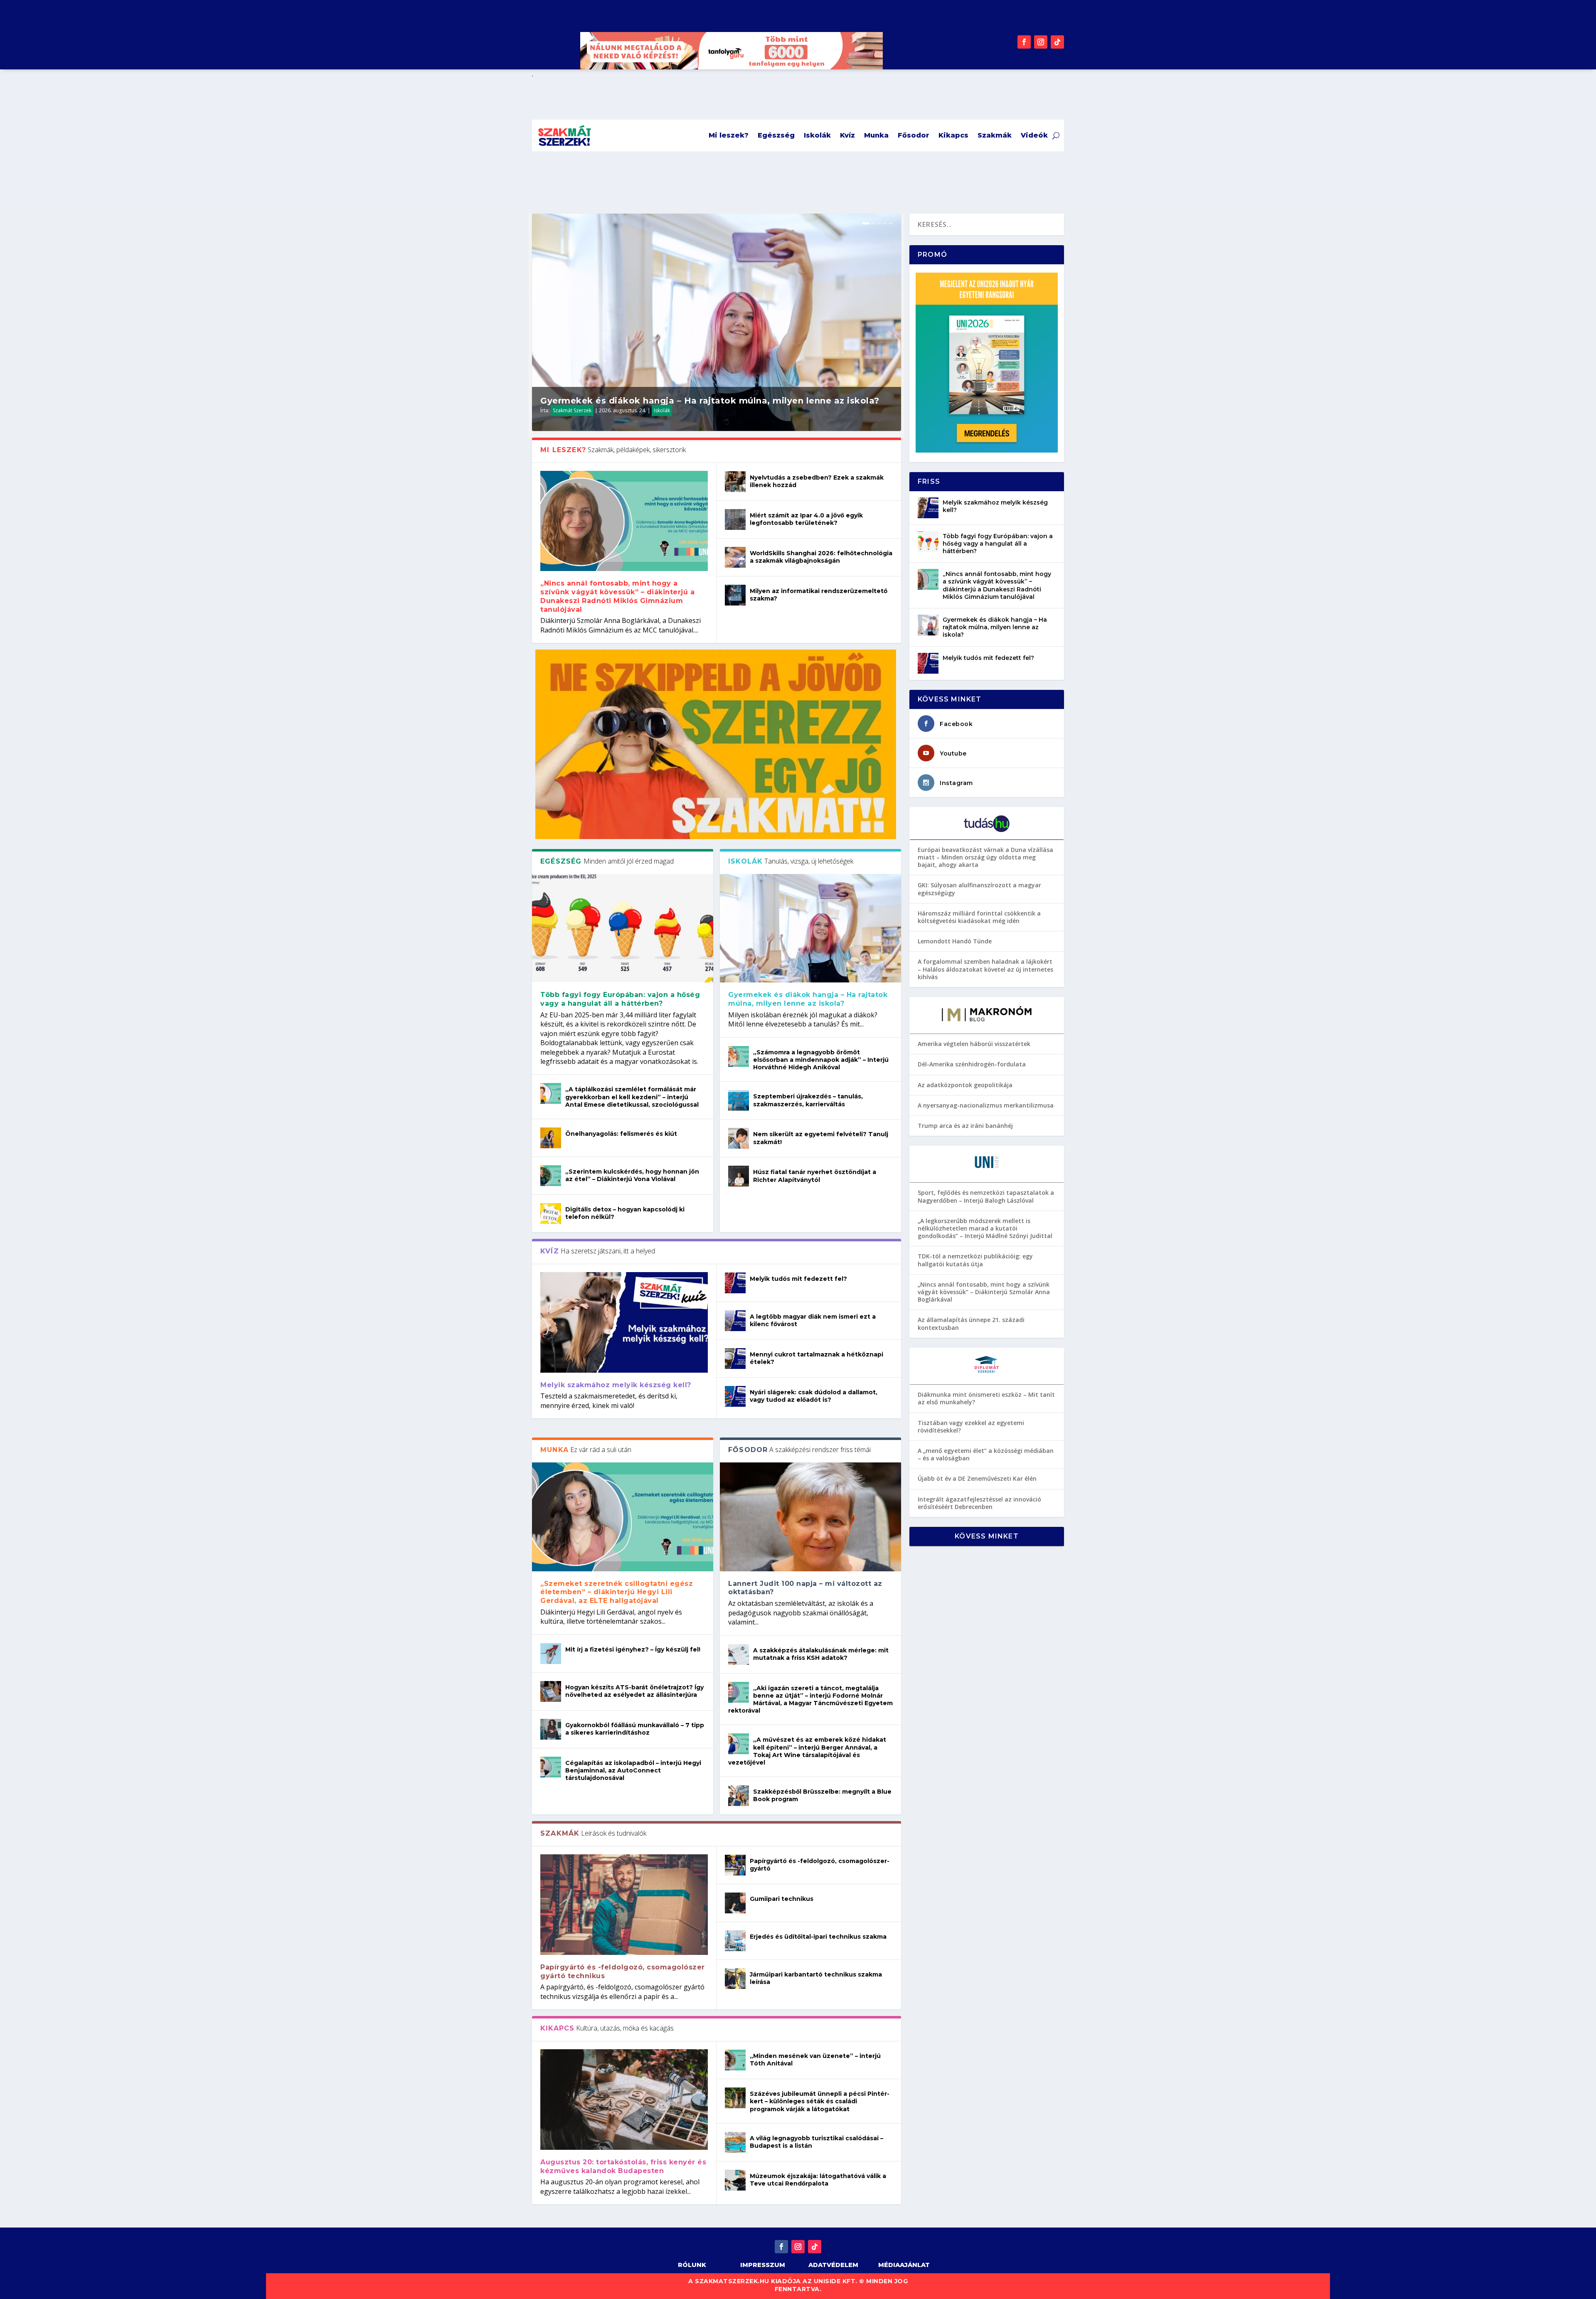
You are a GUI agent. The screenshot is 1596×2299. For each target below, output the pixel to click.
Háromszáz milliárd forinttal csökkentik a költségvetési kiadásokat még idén (979, 917)
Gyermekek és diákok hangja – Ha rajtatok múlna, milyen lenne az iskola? (711, 401)
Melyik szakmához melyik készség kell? (616, 1385)
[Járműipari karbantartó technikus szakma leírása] (735, 1979)
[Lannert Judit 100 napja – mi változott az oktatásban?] (810, 1517)
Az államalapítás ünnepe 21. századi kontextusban (971, 1323)
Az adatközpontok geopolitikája (965, 1085)
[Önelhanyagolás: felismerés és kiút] (551, 1138)
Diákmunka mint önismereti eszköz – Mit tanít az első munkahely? (986, 1398)
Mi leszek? (729, 135)
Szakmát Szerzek (572, 410)
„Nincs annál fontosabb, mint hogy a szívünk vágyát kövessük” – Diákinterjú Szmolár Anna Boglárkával (984, 1292)
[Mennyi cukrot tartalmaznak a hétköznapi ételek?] (735, 1359)
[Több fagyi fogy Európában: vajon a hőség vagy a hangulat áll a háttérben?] (623, 928)
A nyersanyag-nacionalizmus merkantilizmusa (986, 1105)
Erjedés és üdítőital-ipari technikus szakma (818, 1937)
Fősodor (914, 135)
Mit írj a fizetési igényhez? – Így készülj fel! (633, 1649)
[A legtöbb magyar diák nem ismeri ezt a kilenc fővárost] (735, 1321)
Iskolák (817, 135)
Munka (876, 135)
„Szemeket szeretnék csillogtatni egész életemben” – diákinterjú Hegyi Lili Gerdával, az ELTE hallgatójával (617, 1592)
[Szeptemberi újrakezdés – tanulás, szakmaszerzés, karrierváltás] (739, 1100)
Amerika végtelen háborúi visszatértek (974, 1044)
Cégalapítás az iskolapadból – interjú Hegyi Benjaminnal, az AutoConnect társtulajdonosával (633, 1770)
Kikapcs (953, 135)
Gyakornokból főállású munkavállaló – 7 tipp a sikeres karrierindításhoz (635, 1729)
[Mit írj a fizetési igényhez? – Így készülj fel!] (551, 1654)
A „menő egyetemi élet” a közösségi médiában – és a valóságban (986, 1454)
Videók (1034, 135)
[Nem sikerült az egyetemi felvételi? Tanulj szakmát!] (739, 1138)
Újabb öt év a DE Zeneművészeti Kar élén (977, 1478)
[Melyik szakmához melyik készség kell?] (624, 1322)
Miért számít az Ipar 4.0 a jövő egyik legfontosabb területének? (806, 519)
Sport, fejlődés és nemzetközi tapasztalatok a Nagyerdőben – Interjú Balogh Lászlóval (986, 1196)
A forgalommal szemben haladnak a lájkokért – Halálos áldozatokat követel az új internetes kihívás (985, 969)
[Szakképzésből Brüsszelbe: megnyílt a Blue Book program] (739, 1796)
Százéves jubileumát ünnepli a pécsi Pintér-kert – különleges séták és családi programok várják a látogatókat (820, 2101)
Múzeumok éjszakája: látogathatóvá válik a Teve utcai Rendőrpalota (818, 2180)
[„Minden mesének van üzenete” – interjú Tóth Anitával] (735, 2060)
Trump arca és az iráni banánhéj (965, 1126)
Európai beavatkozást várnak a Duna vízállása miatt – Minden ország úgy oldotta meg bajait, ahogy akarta (985, 857)
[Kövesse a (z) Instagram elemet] (1041, 42)
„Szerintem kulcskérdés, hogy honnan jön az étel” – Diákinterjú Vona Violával (632, 1175)
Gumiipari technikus (782, 1899)
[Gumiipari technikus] (735, 1903)
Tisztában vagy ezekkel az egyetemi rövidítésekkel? (971, 1426)
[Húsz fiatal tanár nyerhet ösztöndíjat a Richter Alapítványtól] (739, 1176)
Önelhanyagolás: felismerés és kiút (621, 1134)
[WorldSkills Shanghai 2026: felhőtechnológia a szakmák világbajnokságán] (735, 557)
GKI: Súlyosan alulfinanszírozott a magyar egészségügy (979, 889)
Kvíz (847, 135)
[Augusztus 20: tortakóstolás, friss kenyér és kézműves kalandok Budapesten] (624, 2100)
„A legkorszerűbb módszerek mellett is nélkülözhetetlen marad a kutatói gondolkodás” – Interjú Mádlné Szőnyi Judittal (985, 1228)
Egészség (776, 135)
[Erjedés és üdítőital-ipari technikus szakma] (735, 1941)
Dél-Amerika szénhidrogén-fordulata (972, 1064)
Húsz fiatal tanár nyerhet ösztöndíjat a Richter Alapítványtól (815, 1176)
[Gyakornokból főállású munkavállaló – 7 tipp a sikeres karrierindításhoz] (551, 1729)
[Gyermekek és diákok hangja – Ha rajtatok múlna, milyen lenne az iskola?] (810, 928)
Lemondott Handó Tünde (955, 941)
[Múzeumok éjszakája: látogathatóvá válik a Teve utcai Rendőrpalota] (735, 2180)
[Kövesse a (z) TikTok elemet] (1057, 42)
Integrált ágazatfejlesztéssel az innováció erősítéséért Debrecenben (979, 1503)
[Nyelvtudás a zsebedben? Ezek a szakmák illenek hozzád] (735, 482)
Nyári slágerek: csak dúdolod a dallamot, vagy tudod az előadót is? (814, 1396)
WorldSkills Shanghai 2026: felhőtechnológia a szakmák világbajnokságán (821, 557)
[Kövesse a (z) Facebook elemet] (1024, 42)
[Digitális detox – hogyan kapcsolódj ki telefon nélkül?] (551, 1213)
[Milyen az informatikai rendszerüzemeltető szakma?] (735, 595)
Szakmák (995, 135)
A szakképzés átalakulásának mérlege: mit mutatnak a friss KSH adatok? (821, 1654)
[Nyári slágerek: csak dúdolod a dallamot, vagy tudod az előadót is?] (735, 1396)
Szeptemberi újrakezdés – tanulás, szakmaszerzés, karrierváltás (808, 1100)
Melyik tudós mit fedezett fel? (798, 1279)
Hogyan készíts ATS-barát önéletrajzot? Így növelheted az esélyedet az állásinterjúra (634, 1691)
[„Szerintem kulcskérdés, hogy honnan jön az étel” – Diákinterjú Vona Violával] (551, 1176)
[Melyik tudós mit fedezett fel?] (735, 1283)
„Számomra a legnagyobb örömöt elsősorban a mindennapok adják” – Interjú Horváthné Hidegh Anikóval (821, 1060)
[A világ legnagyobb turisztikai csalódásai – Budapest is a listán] (735, 2142)
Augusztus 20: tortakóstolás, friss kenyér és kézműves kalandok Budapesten (623, 2166)
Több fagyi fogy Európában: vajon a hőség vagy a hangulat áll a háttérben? (620, 999)
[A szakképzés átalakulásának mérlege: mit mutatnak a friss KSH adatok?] (739, 1654)
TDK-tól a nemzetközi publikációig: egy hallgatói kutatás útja (975, 1260)
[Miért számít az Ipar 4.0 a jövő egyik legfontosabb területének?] (735, 519)
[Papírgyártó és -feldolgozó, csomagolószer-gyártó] (735, 1865)
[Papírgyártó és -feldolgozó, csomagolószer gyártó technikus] (624, 1905)
